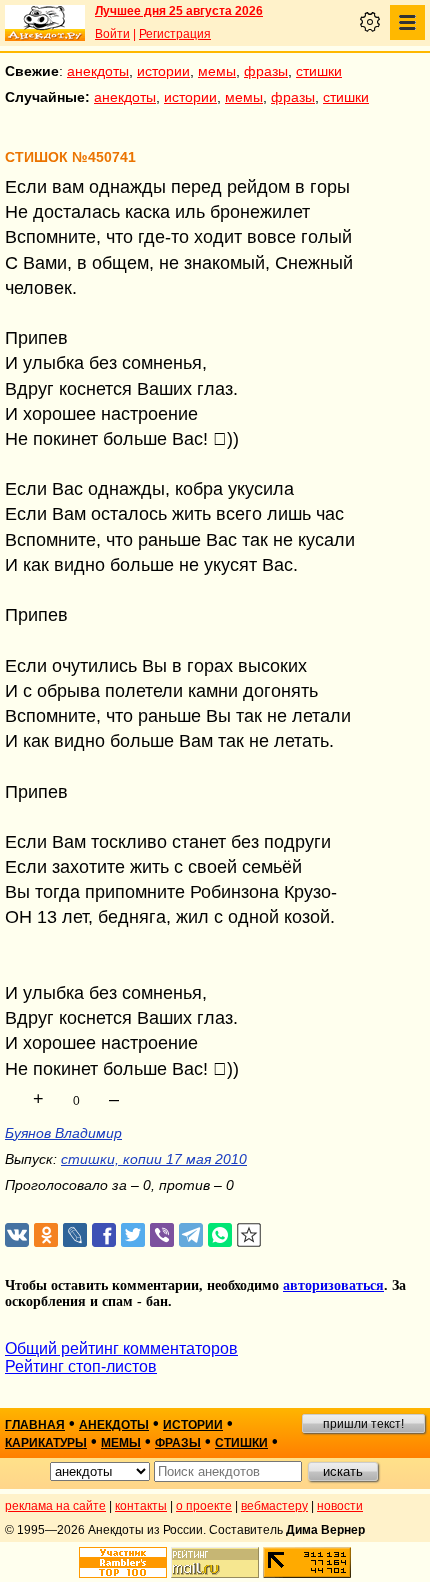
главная (35, 1425)
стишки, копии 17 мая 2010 (154, 1159)
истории (163, 71)
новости (340, 1506)
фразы (266, 71)
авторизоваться (333, 1285)
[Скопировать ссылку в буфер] (249, 1235)
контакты (141, 1506)
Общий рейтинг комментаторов (121, 1348)
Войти (112, 34)
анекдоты (98, 71)
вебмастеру (274, 1506)
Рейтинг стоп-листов (81, 1366)
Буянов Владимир (63, 1133)
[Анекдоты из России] (45, 23)
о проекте (204, 1506)
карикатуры (46, 1443)
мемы (217, 71)
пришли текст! (363, 1424)
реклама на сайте (55, 1506)
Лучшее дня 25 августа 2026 (179, 11)
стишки (319, 71)
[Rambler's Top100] (123, 1562)
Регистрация (175, 34)
